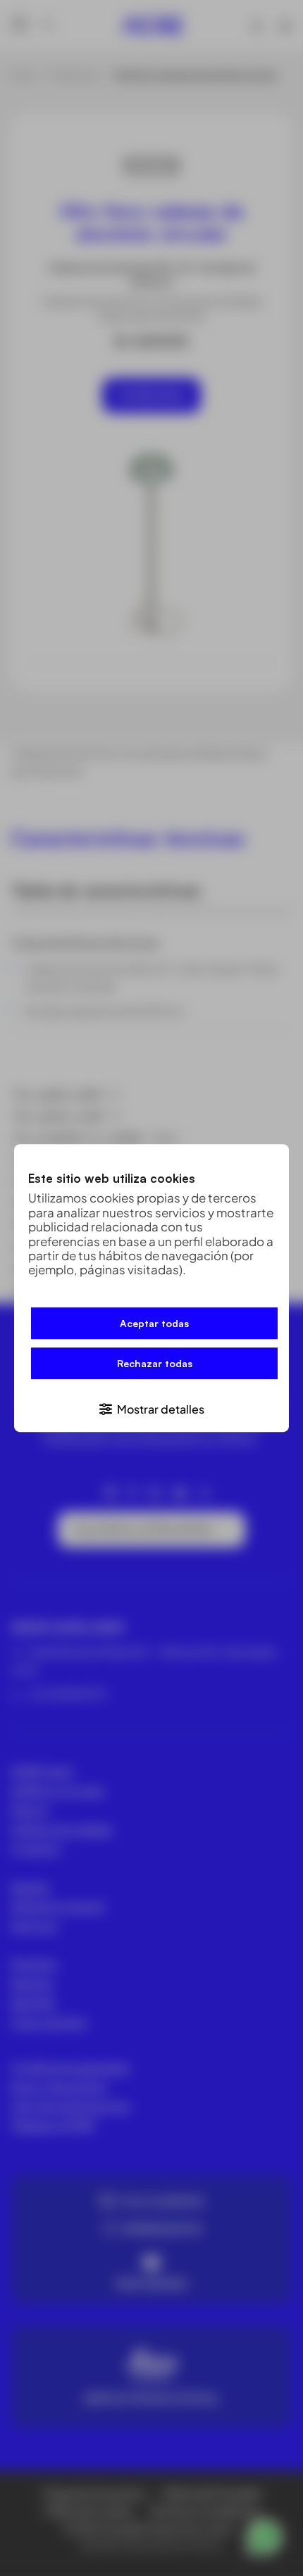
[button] (151, 1408)
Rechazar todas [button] (155, 1363)
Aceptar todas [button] (154, 1323)
